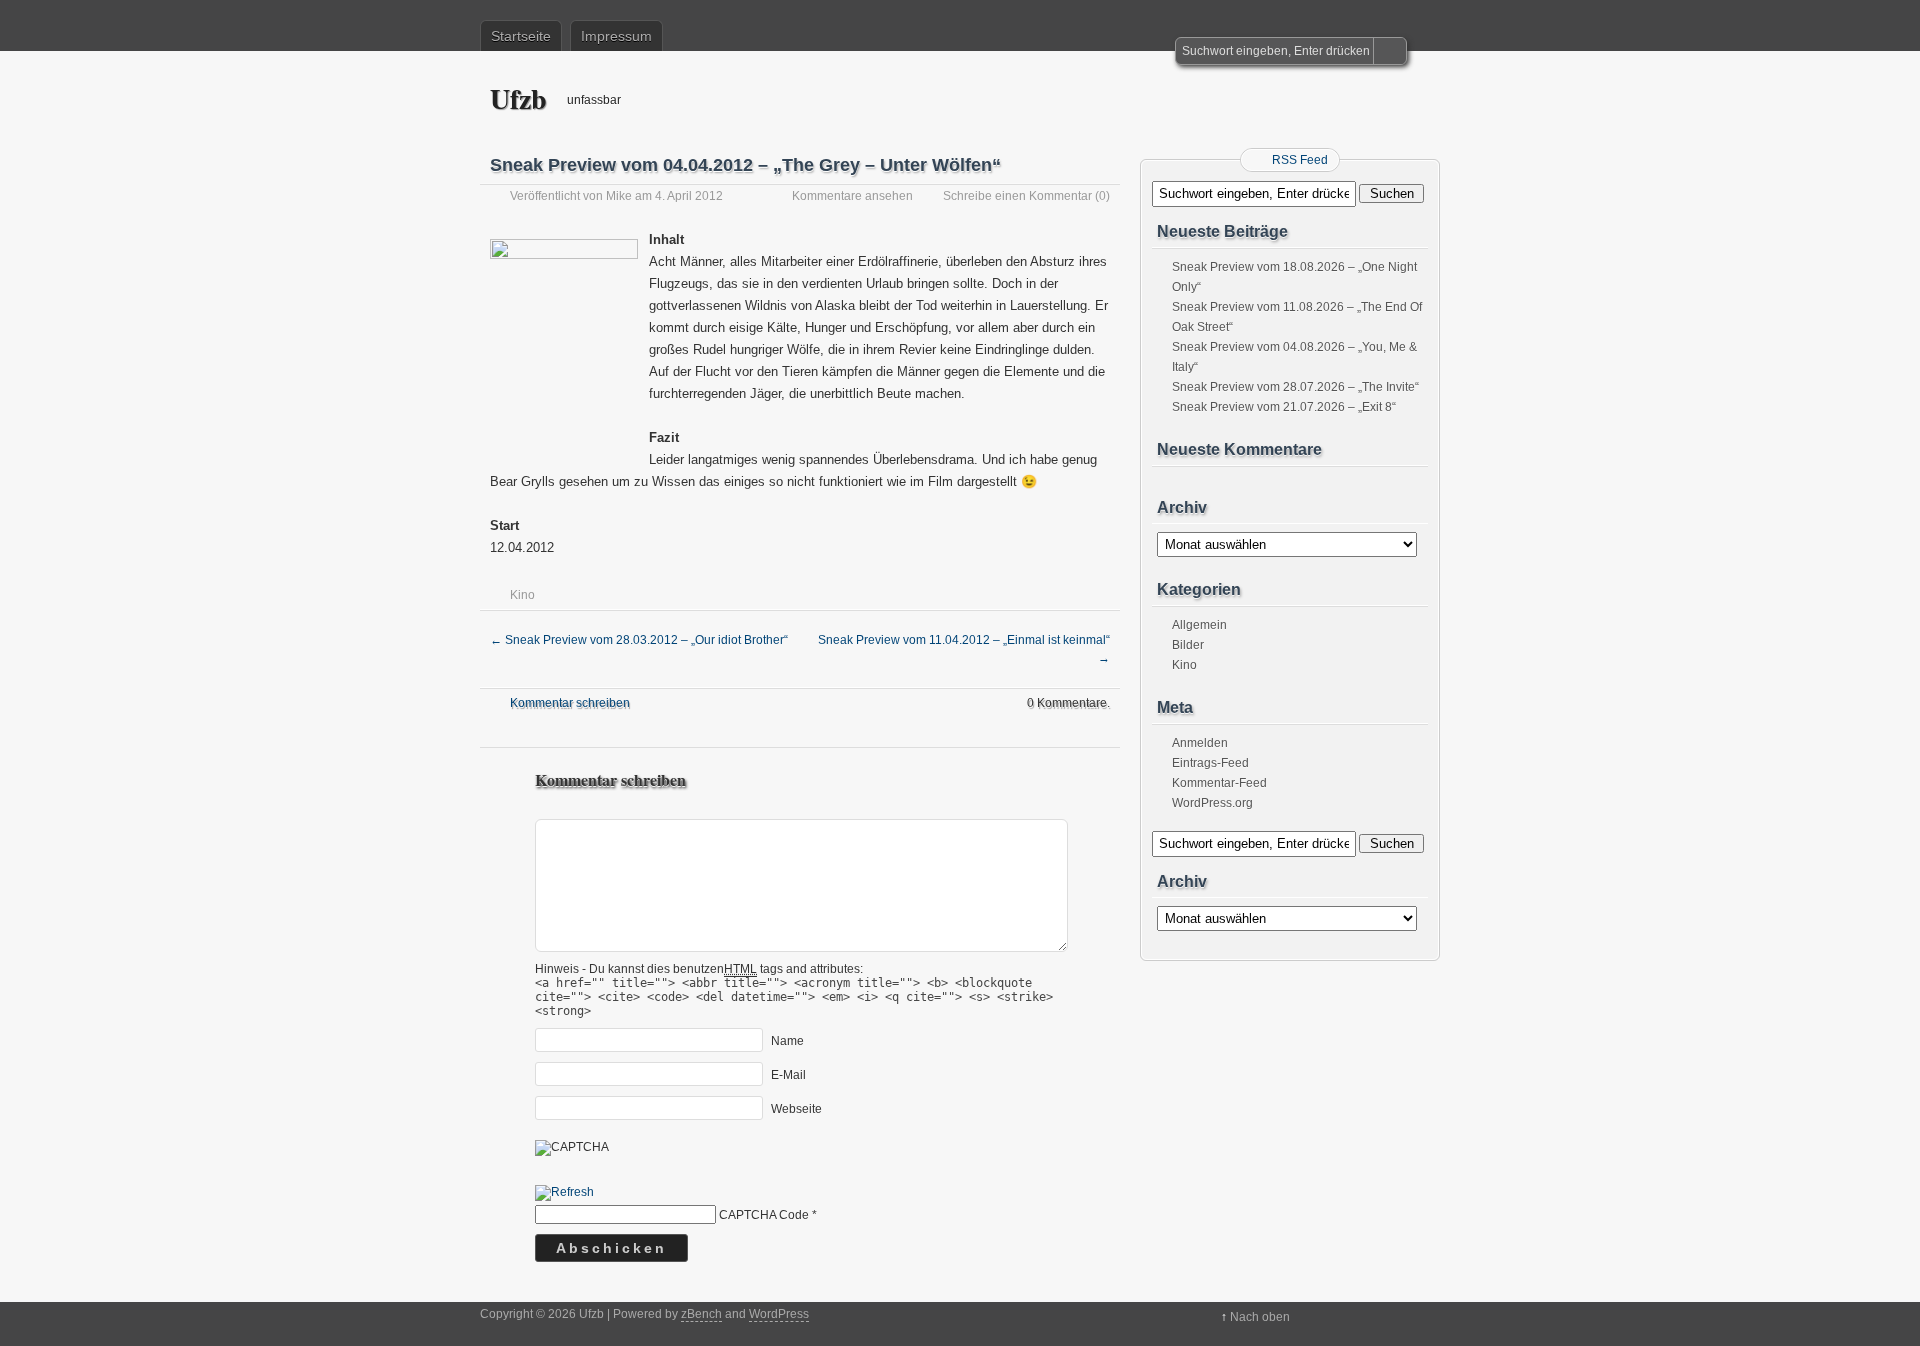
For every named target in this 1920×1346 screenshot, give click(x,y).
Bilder (1188, 645)
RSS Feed (1300, 160)
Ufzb (518, 98)
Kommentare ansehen (852, 196)
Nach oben (1260, 1317)
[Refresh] (564, 1194)
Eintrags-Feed (1210, 763)
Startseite (521, 36)
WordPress (779, 1314)
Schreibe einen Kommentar (1017, 196)
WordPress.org (1212, 803)
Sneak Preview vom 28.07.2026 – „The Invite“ (1295, 387)
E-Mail (788, 1075)
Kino (522, 595)
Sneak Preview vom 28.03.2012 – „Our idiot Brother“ (639, 640)
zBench (701, 1314)
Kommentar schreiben (570, 703)
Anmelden (1200, 743)
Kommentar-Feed (1219, 783)
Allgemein (1199, 625)
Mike (619, 196)
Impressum (616, 36)
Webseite (796, 1109)
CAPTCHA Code (764, 1215)
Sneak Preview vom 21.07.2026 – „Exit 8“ (1284, 407)
